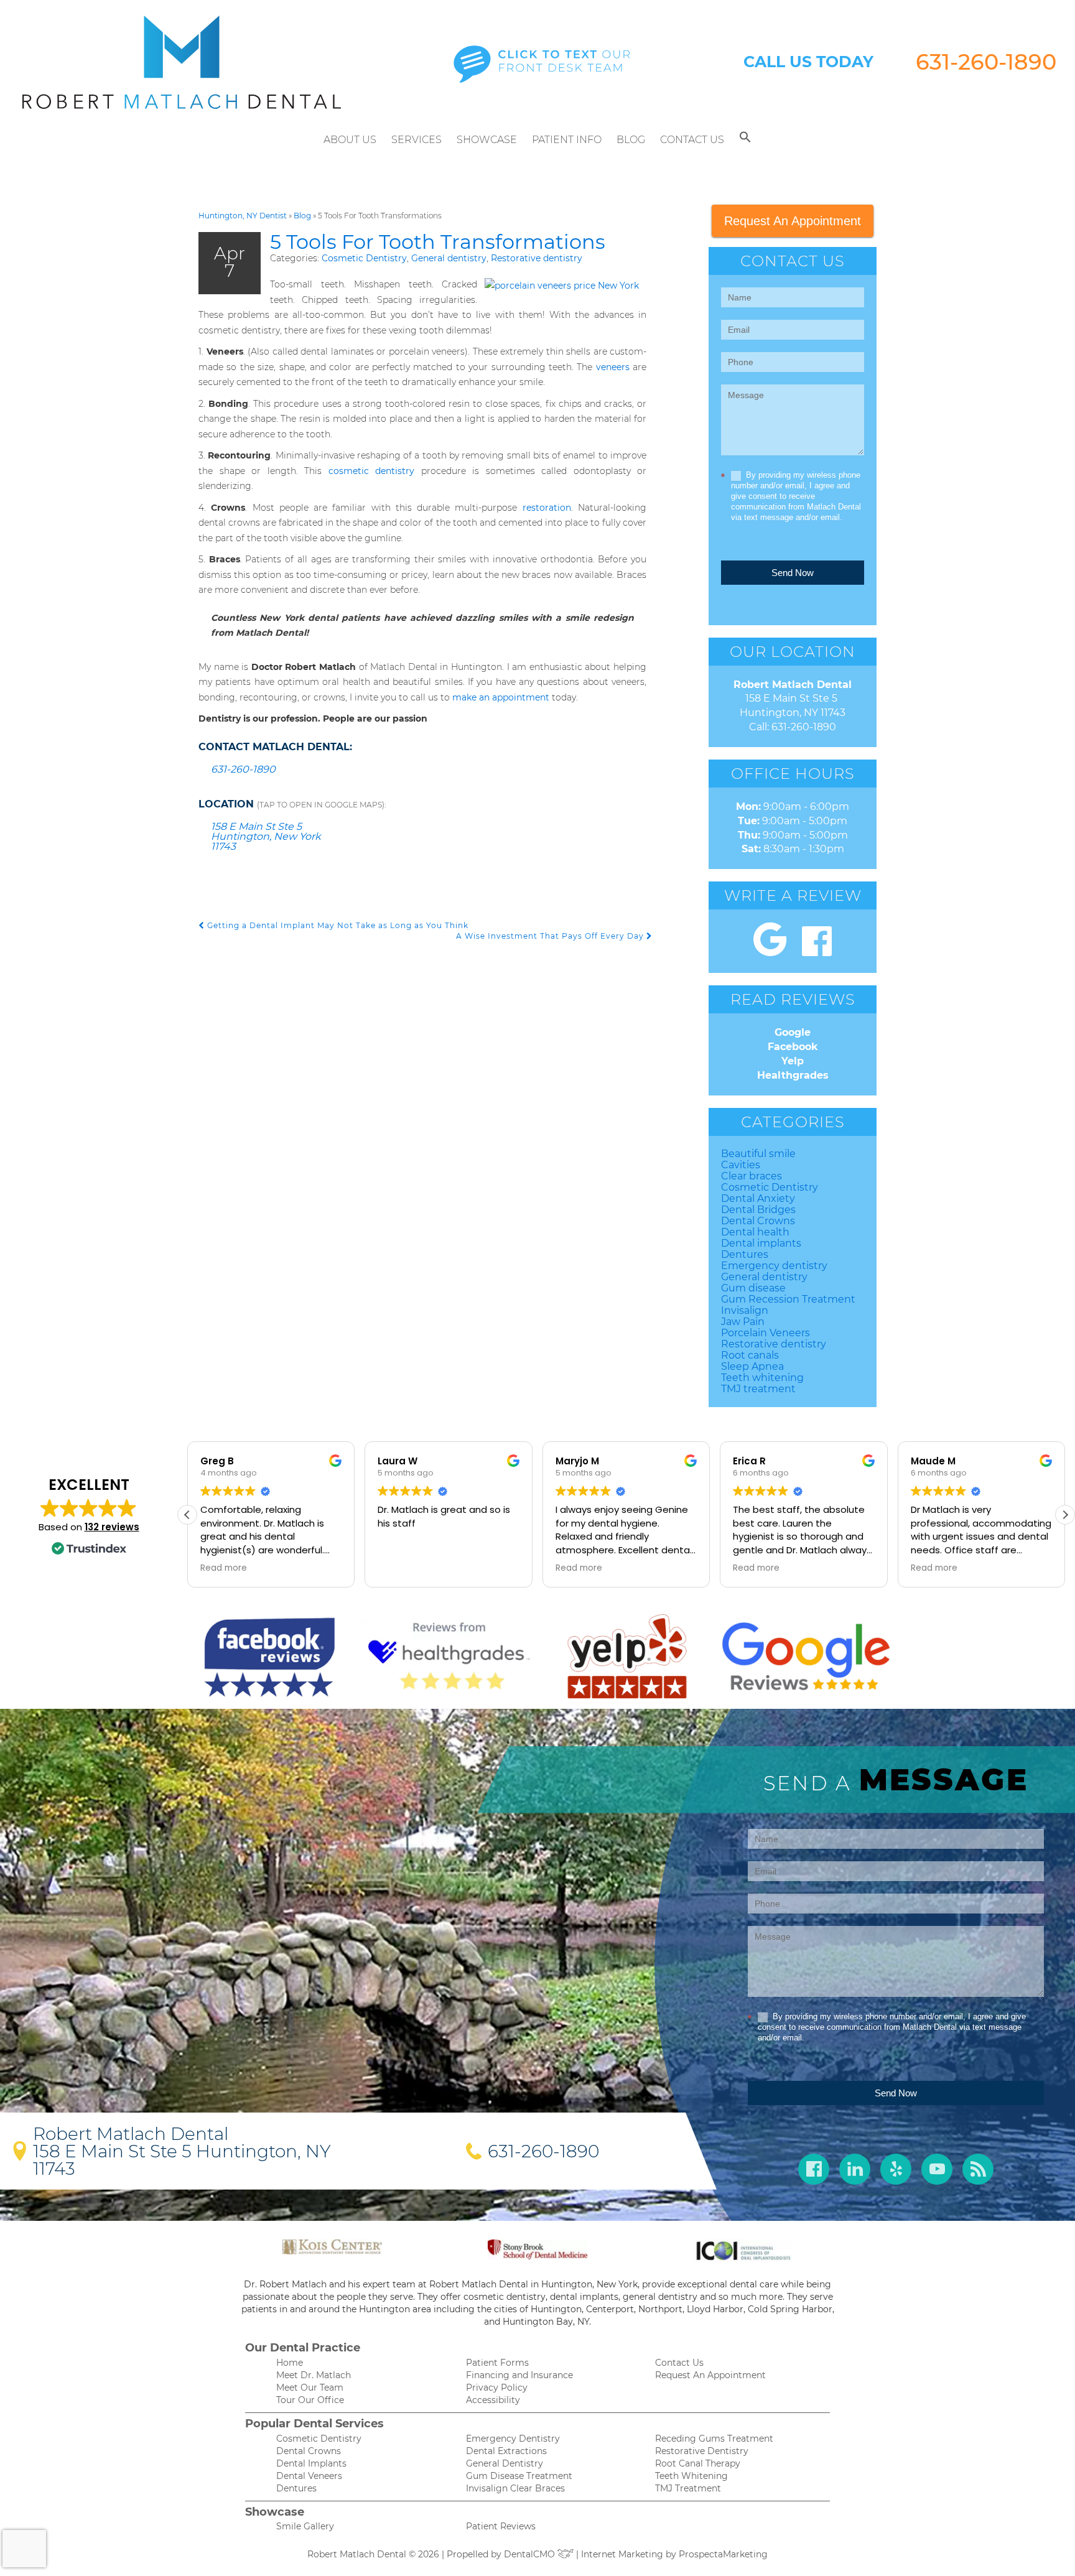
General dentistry (449, 258)
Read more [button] (224, 1568)
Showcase (487, 140)
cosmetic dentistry (372, 471)
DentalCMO (531, 2554)
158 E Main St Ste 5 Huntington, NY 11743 (182, 2160)
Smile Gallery (305, 2526)
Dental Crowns (758, 1221)
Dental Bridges (758, 1210)
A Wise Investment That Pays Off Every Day (551, 936)
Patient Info (567, 140)
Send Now (793, 573)
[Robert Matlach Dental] (182, 62)
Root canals (750, 1355)
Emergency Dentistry (513, 2439)
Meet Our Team (310, 2388)
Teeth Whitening (691, 2476)
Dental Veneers (309, 2476)
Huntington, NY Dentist (243, 216)
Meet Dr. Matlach (314, 2375)
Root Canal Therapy (698, 2463)
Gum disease (753, 1288)
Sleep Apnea (752, 1366)
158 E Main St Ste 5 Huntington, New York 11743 (266, 836)
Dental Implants (311, 2463)
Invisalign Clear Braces (515, 2488)
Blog (631, 140)
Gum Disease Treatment (519, 2476)
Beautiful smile (758, 1154)
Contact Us (692, 140)
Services (417, 140)
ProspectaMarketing (723, 2554)
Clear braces (752, 1176)
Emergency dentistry (774, 1266)
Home (290, 2363)
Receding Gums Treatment (714, 2439)
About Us (350, 140)
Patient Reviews (501, 2526)
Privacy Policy (497, 2388)
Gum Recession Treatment (788, 1299)
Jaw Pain (743, 1322)
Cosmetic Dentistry (364, 258)
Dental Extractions (506, 2451)
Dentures (745, 1254)
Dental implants (761, 1243)
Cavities (741, 1165)
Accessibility (493, 2400)
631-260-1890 (986, 62)
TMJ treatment (758, 1389)
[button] (745, 140)
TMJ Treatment (688, 2488)
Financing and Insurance (519, 2375)
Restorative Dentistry (702, 2451)
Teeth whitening (762, 1378)
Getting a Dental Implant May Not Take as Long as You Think (337, 925)
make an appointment (501, 697)
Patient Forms (497, 2363)
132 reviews (112, 1527)
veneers (613, 367)
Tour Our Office (310, 2400)
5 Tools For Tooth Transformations (438, 242)
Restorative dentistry (537, 258)
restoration (547, 508)
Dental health (755, 1232)
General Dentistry (505, 2463)
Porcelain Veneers (766, 1333)
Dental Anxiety (758, 1198)
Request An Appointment (793, 221)
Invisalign (745, 1310)
